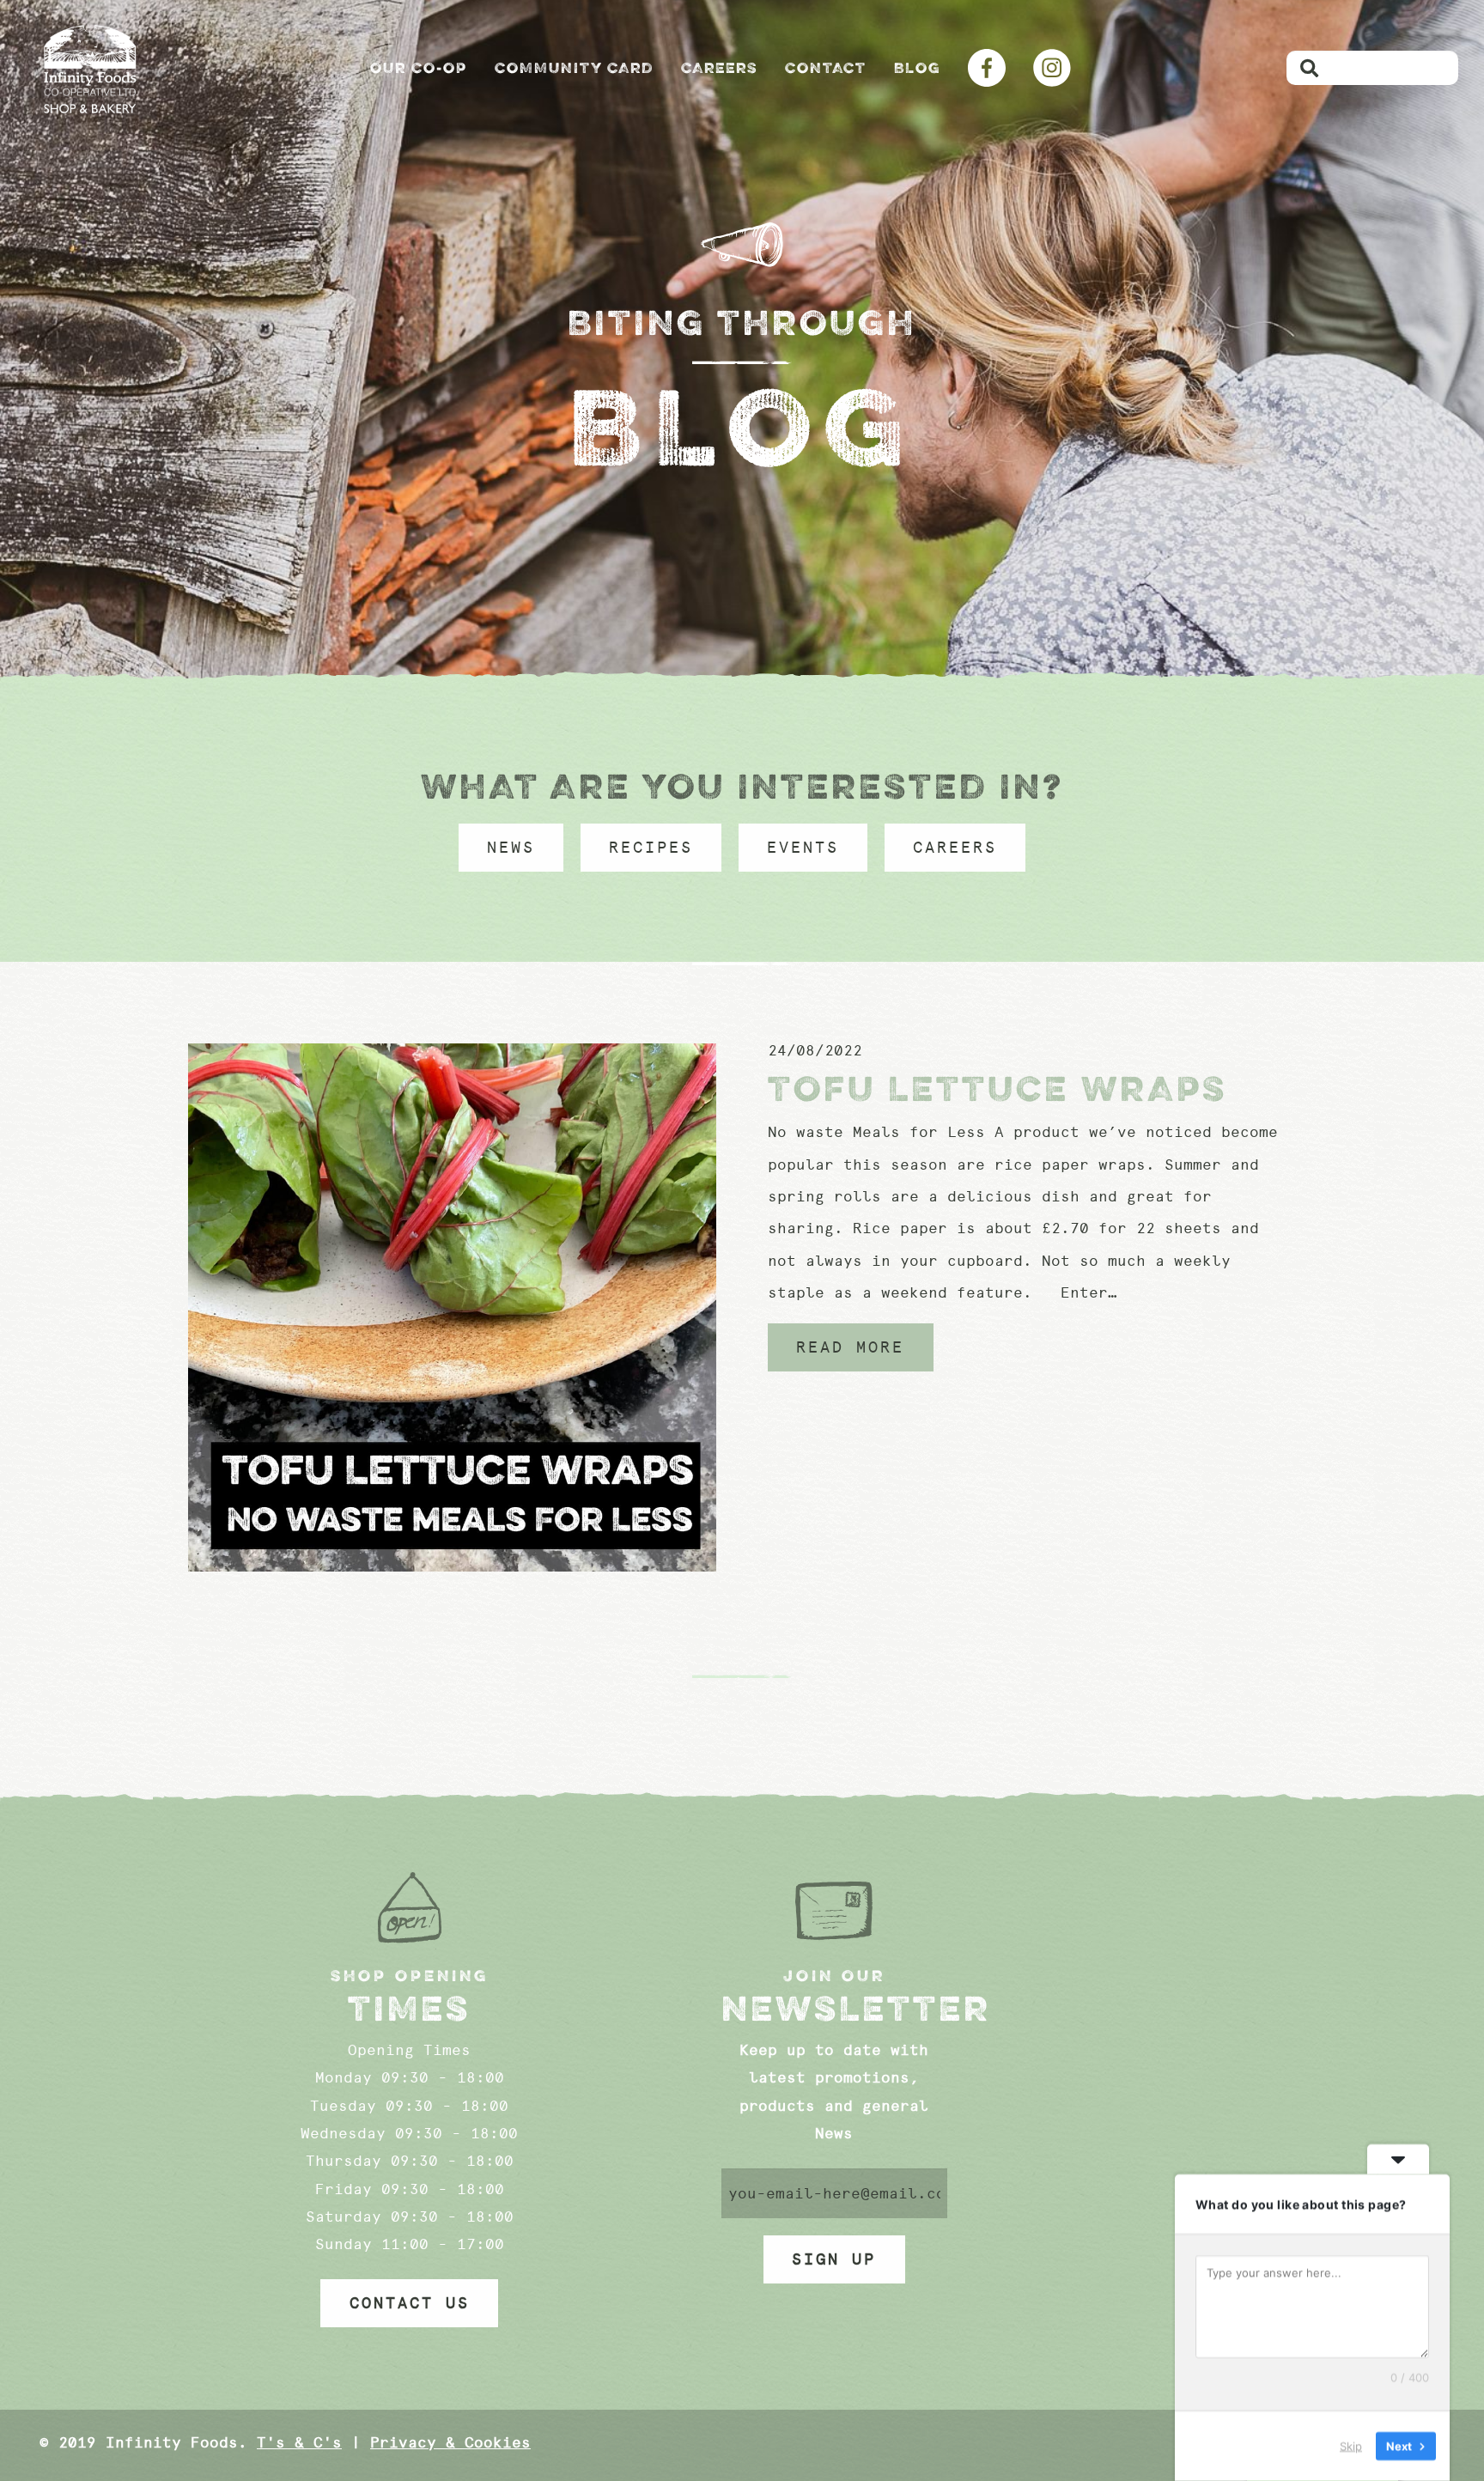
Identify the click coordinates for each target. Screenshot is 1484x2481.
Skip (1351, 2446)
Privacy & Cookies (450, 2442)
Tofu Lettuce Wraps (997, 1088)
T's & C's (299, 2442)
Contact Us (410, 2303)
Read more (850, 1347)
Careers (719, 68)
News (511, 848)
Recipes (651, 848)
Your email (834, 2193)
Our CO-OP (419, 68)
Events (803, 848)
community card (574, 68)
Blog (917, 68)
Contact (826, 68)
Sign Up (834, 2259)
